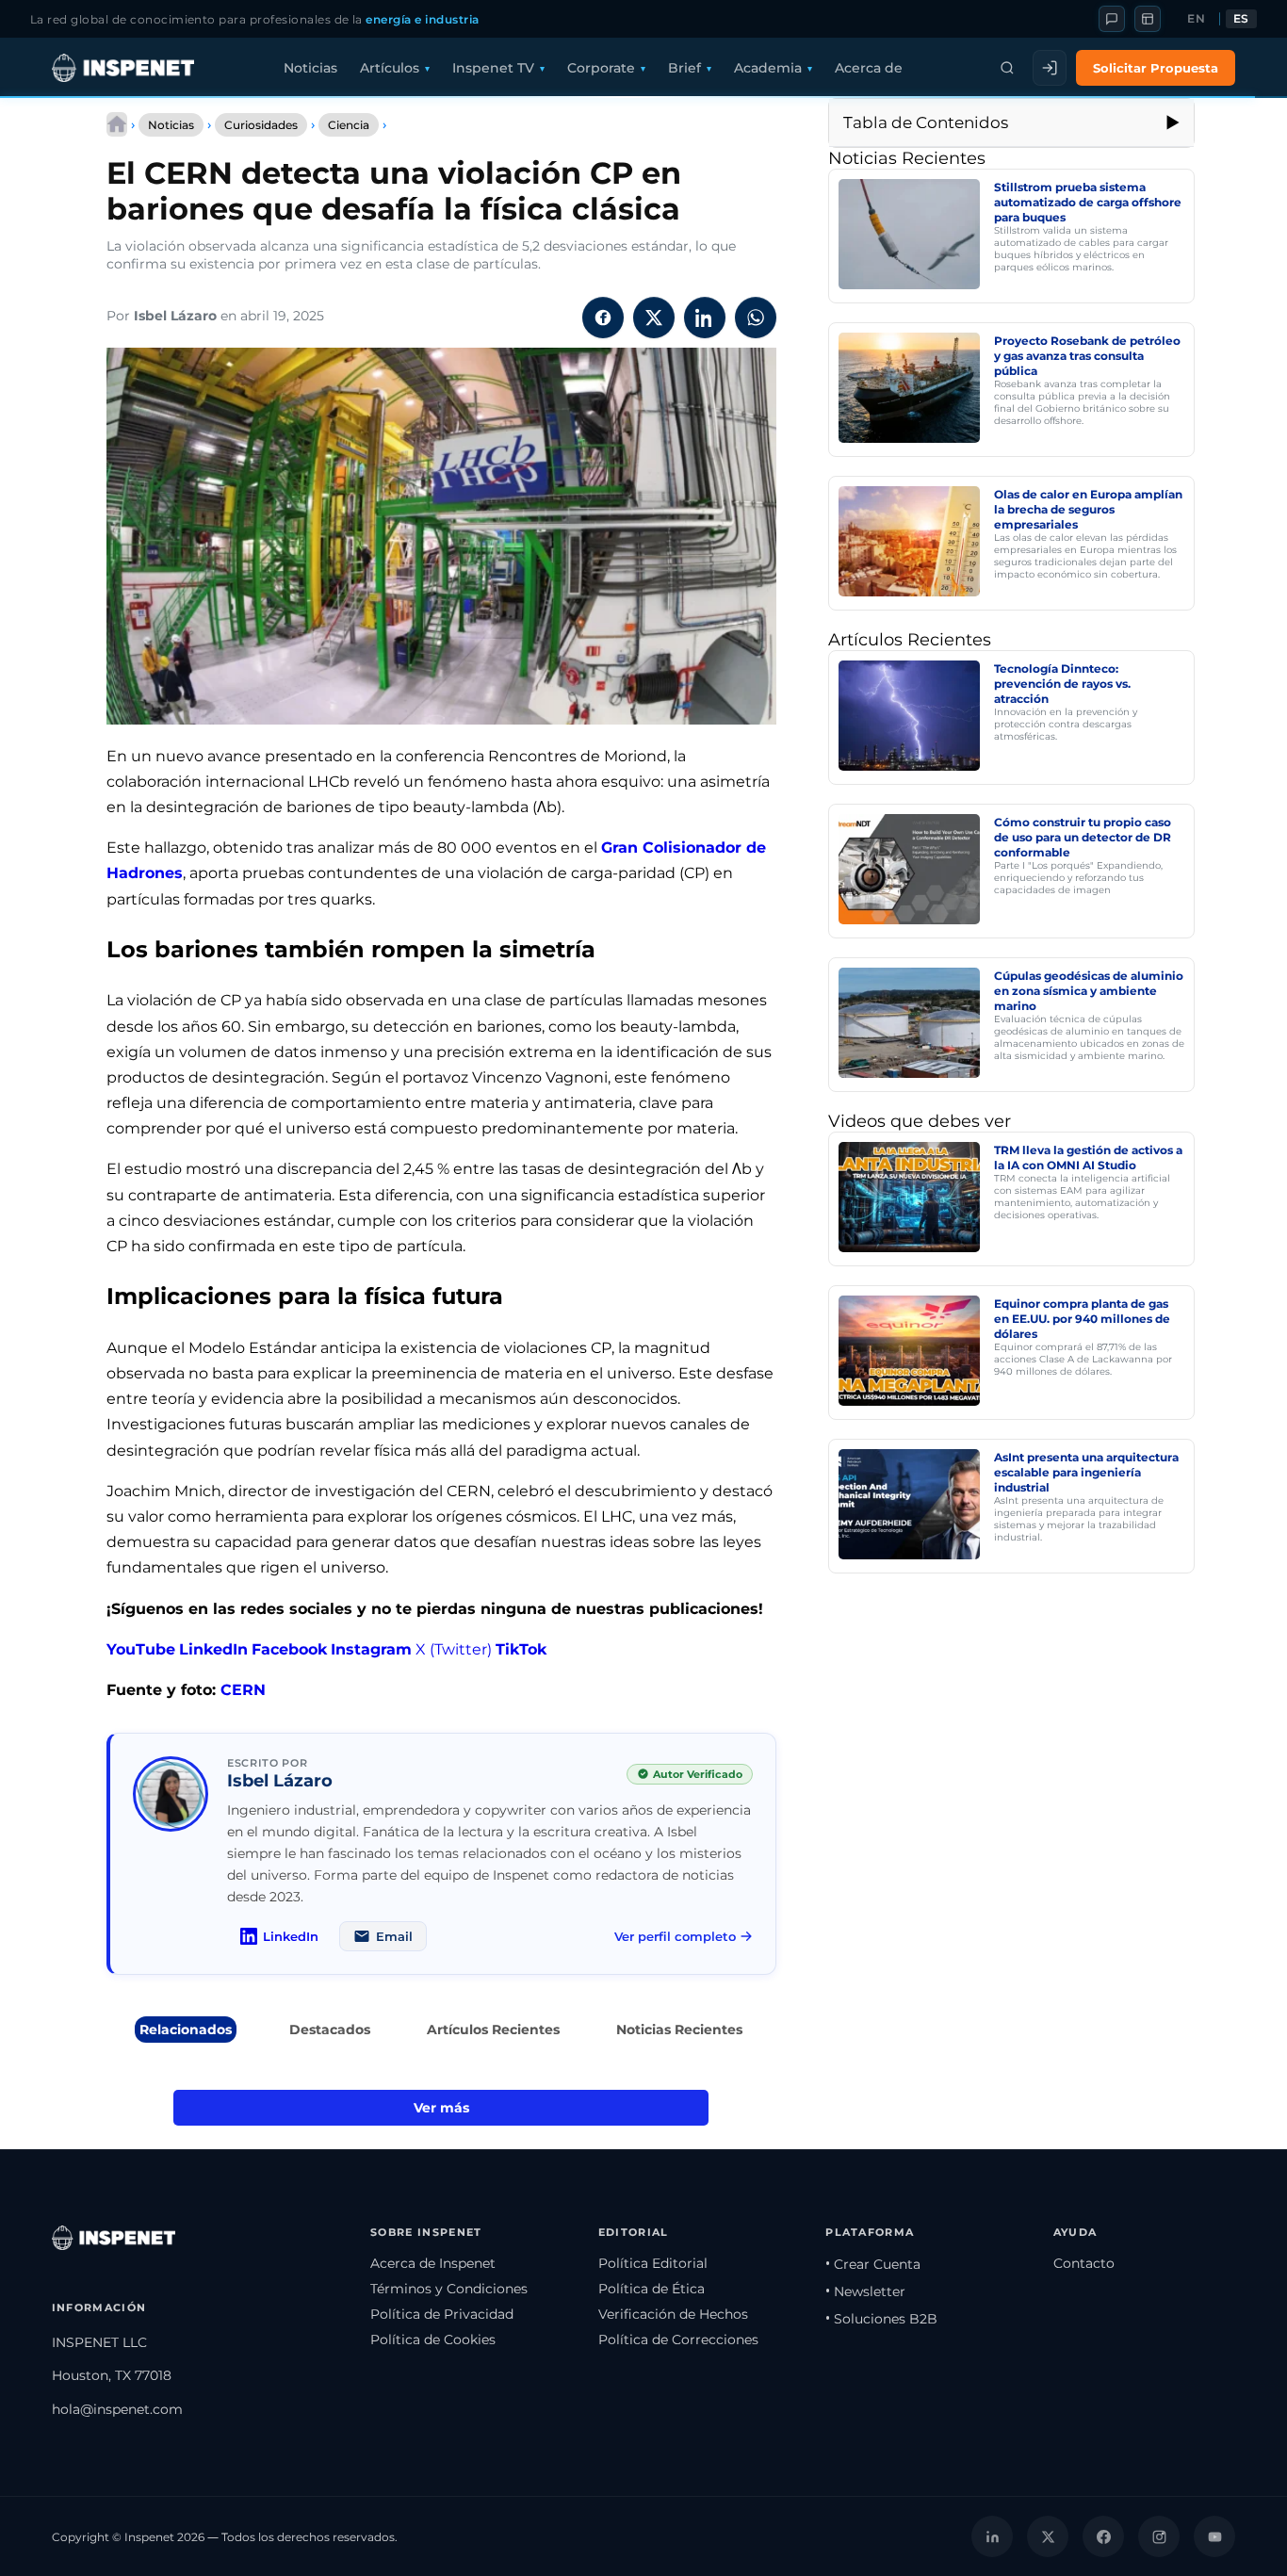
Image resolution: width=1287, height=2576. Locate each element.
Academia (768, 68)
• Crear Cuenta (873, 2264)
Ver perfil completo (675, 1936)
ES (1241, 19)
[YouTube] (1214, 2536)
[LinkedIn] (992, 2536)
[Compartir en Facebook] (603, 318)
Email (394, 1936)
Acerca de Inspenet (433, 2263)
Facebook (289, 1649)
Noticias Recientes (679, 2030)
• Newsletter (865, 2291)
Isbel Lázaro (175, 316)
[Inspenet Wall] (1148, 19)
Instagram (371, 1649)
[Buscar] (1007, 68)
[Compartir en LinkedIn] (705, 318)
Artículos (390, 68)
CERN (243, 1690)
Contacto (1084, 2263)
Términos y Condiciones (449, 2289)
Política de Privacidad (442, 2314)
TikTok (521, 1649)
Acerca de (869, 68)
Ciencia (349, 125)
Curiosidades (261, 125)
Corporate (601, 68)
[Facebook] (1103, 2536)
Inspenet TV (493, 68)
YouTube (141, 1649)
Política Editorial (653, 2263)
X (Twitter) (454, 1649)
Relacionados (186, 2030)
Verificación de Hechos (673, 2314)
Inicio (117, 124)
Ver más (441, 2108)
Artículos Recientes (493, 2030)
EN (1196, 19)
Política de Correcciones (678, 2340)
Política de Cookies (433, 2340)
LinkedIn (213, 1649)
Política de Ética (652, 2289)
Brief (684, 68)
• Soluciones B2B (881, 2319)
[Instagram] (1159, 2536)
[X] (1048, 2536)
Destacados (330, 2030)
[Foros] (1112, 19)
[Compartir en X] (654, 318)
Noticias (310, 68)
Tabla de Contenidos (926, 122)
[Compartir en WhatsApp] (756, 318)
